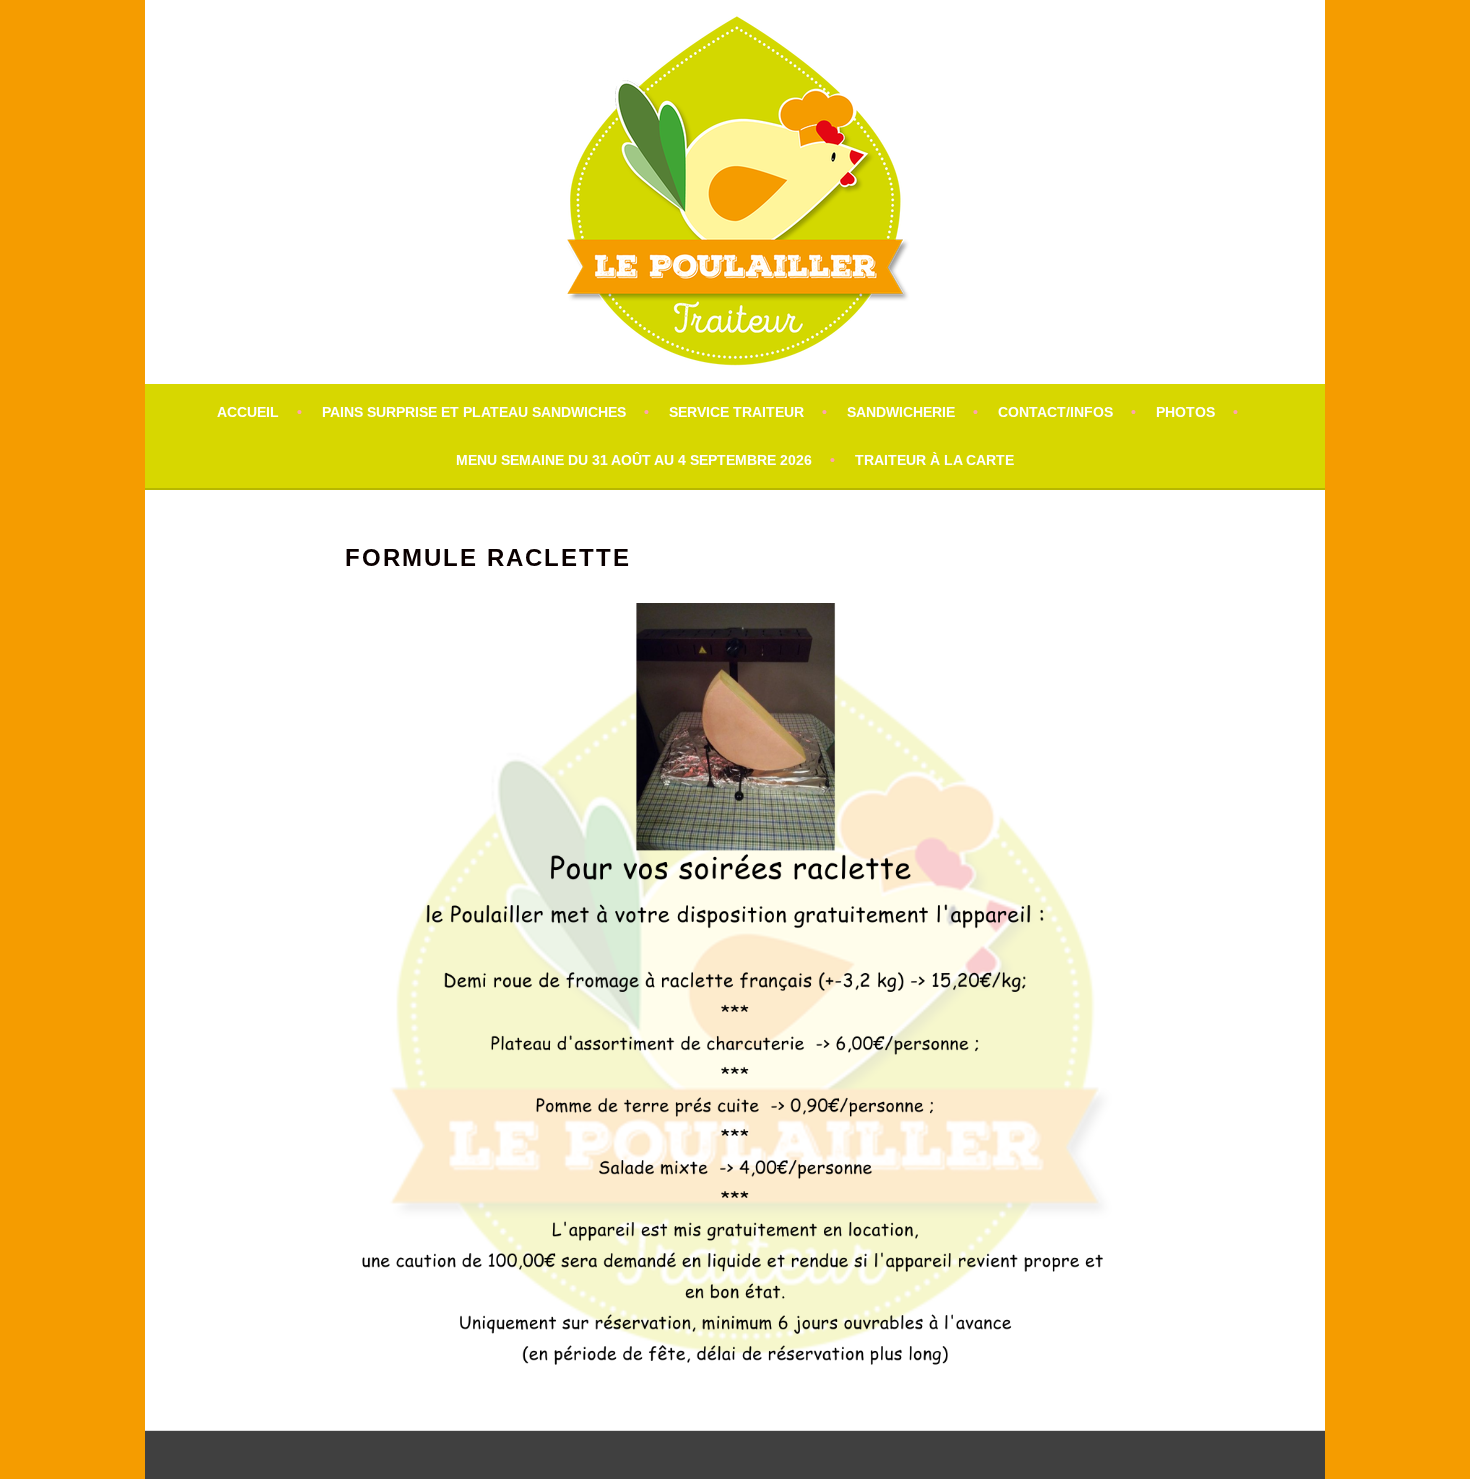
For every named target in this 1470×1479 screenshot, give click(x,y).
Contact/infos (1055, 412)
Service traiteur (736, 412)
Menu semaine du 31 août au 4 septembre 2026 (634, 460)
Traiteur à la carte (934, 460)
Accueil (248, 412)
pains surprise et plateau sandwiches (474, 412)
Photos (1185, 412)
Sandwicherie (901, 412)
